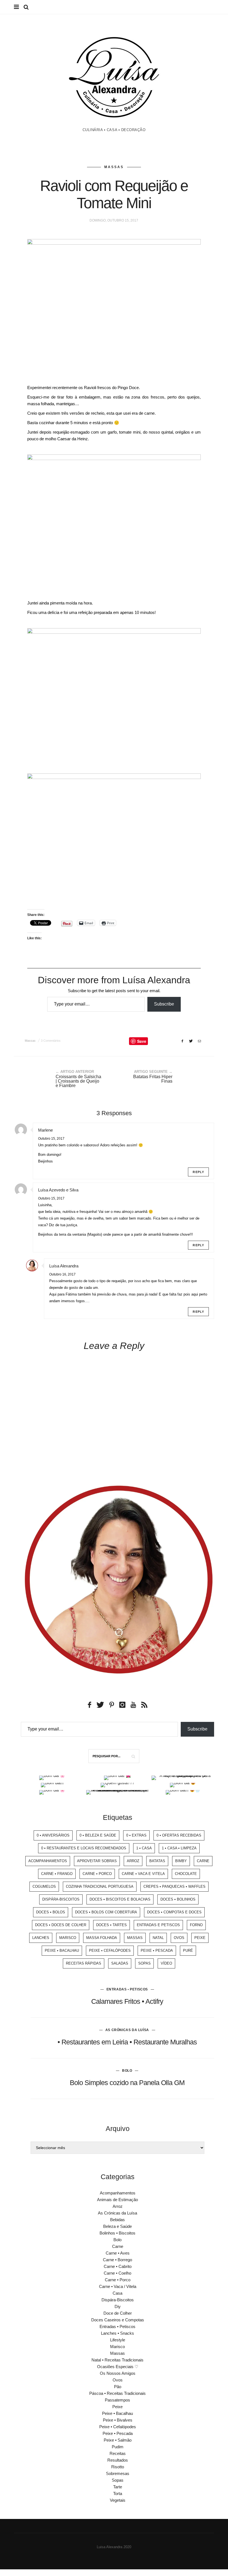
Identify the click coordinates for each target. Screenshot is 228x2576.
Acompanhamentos (48, 1861)
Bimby (181, 1861)
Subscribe (164, 1004)
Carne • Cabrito (118, 2266)
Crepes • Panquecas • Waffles (174, 1886)
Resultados (118, 2460)
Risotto (118, 2467)
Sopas (144, 1963)
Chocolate (186, 1874)
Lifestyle (118, 2340)
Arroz (133, 1861)
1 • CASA (144, 1848)
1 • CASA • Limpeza (179, 1848)
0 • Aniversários (53, 1835)
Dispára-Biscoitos (61, 1899)
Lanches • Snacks (117, 2333)
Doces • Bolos (51, 1912)
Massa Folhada (102, 1938)
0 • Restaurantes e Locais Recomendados (84, 1848)
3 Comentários (51, 1041)
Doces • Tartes (111, 1925)
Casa (117, 2293)
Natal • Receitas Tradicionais (117, 2360)
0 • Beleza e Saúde (98, 1835)
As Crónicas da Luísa (127, 2030)
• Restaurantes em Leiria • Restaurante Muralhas (127, 2042)
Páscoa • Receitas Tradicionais (117, 2393)
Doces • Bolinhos (178, 1899)
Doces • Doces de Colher (61, 1925)
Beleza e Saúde (117, 2226)
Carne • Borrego (117, 2260)
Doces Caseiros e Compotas (118, 2320)
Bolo (127, 2071)
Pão (118, 2387)
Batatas (157, 1861)
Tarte (118, 2487)
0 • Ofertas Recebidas (179, 1835)
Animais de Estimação (117, 2200)
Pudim (118, 2447)
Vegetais (118, 2500)
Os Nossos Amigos (118, 2373)
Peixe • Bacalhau (62, 1951)
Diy (118, 2306)
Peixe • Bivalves (118, 2420)
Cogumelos (44, 1886)
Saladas (120, 1963)
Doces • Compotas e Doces (174, 1912)
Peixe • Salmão (118, 2440)
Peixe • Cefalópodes (110, 1951)
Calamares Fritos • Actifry (127, 2001)
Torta (118, 2493)
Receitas (118, 2453)
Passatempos (117, 2400)
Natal (158, 1938)
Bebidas (117, 2220)
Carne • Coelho (117, 2273)
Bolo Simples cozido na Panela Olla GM (127, 2083)
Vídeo (166, 1963)
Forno (196, 1925)
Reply (198, 1172)
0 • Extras (136, 1835)
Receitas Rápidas (84, 1963)
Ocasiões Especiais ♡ (118, 2367)
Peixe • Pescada (157, 1951)
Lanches (41, 1938)
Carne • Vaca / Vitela (118, 2286)
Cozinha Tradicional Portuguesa (100, 1886)
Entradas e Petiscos (158, 1925)
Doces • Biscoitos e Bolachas (120, 1899)
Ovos (179, 1938)
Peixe (200, 1938)
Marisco (68, 1938)
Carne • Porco (97, 1874)
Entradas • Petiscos (127, 1989)
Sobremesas (118, 2473)
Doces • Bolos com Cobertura (106, 1912)
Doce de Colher (118, 2313)
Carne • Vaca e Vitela (143, 1874)
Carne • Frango (57, 1874)
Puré (188, 1951)
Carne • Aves (118, 2253)
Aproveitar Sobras (97, 1861)
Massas (114, 167)
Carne (203, 1861)
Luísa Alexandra (64, 1266)
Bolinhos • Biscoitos (117, 2233)
